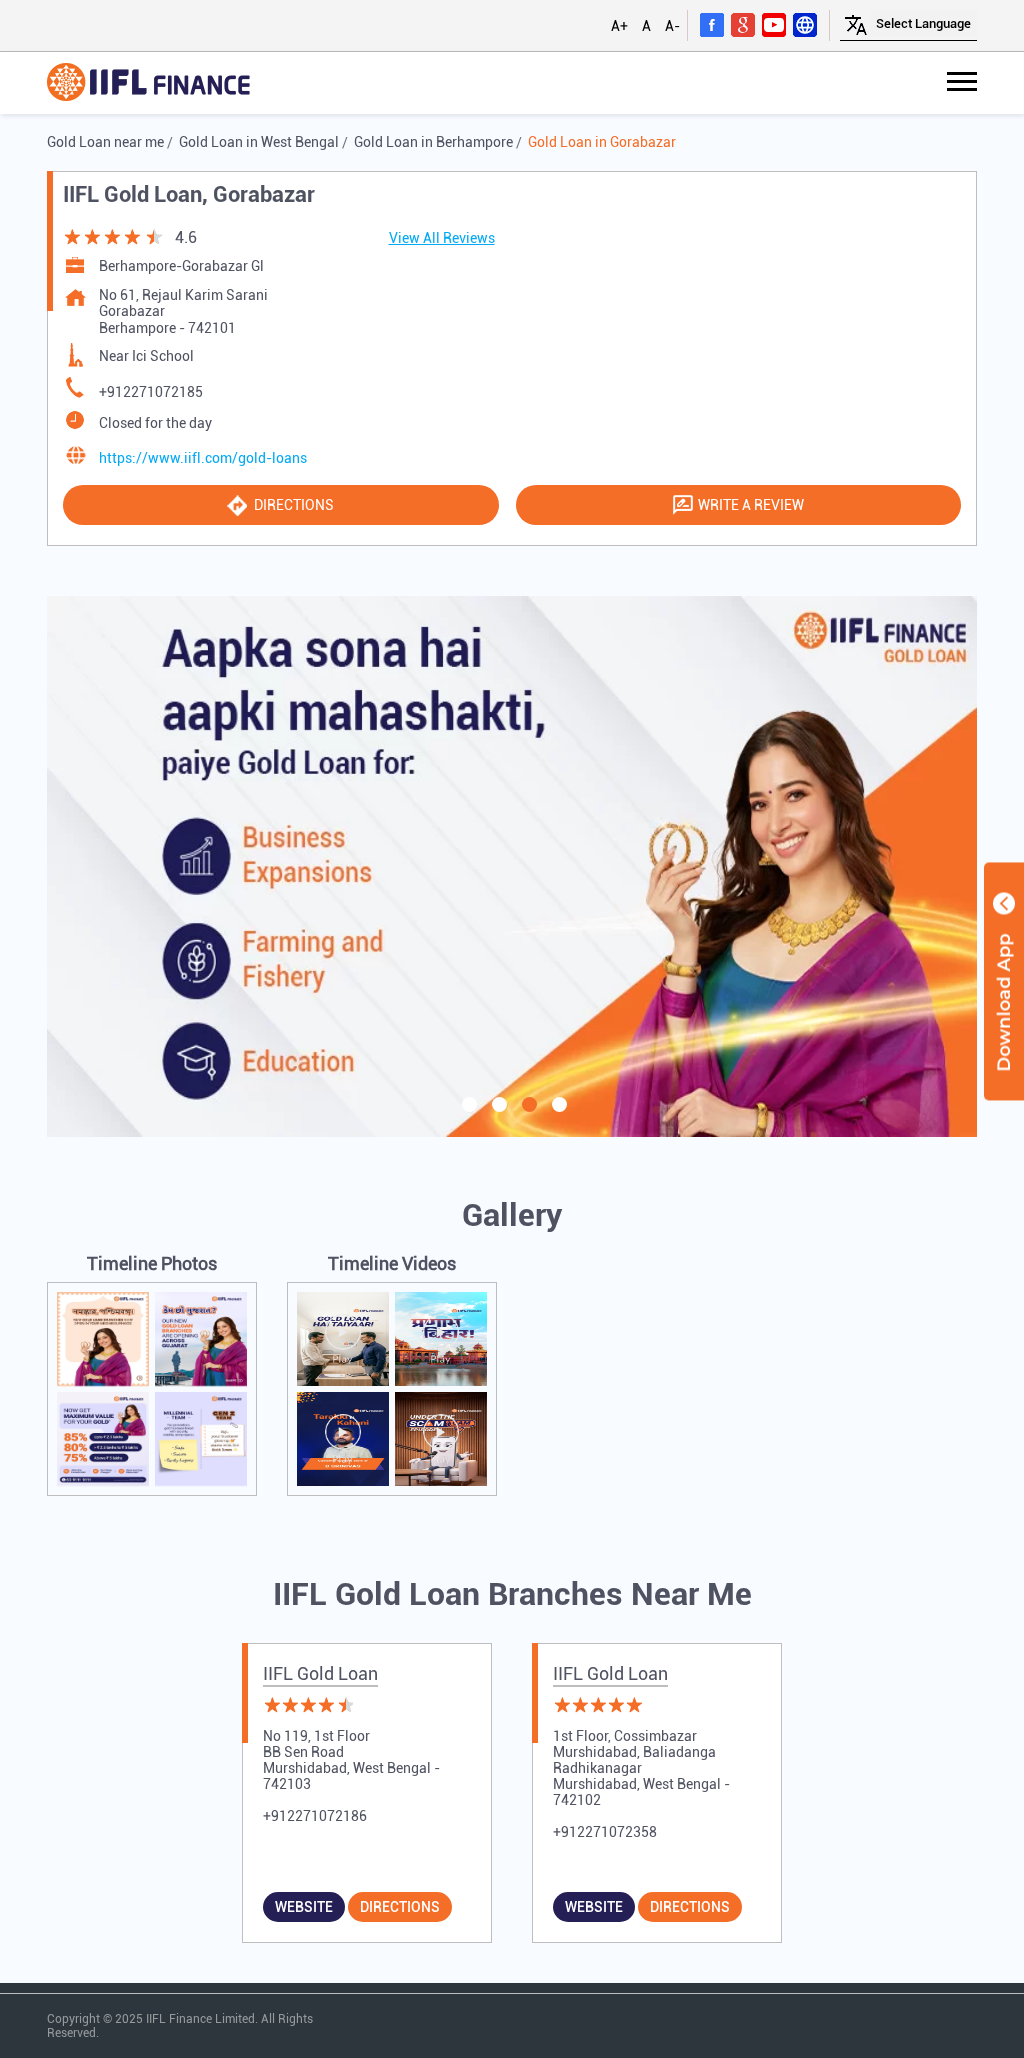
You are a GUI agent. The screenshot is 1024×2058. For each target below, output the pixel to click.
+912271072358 (605, 1832)
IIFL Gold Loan (320, 1673)
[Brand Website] (805, 24)
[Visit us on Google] (743, 24)
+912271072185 (151, 392)
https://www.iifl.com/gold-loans (203, 458)
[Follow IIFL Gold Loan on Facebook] (712, 24)
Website (304, 1907)
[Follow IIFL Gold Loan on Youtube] (774, 24)
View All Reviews (442, 238)
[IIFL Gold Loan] (148, 83)
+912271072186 (315, 1816)
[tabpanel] (512, 866)
